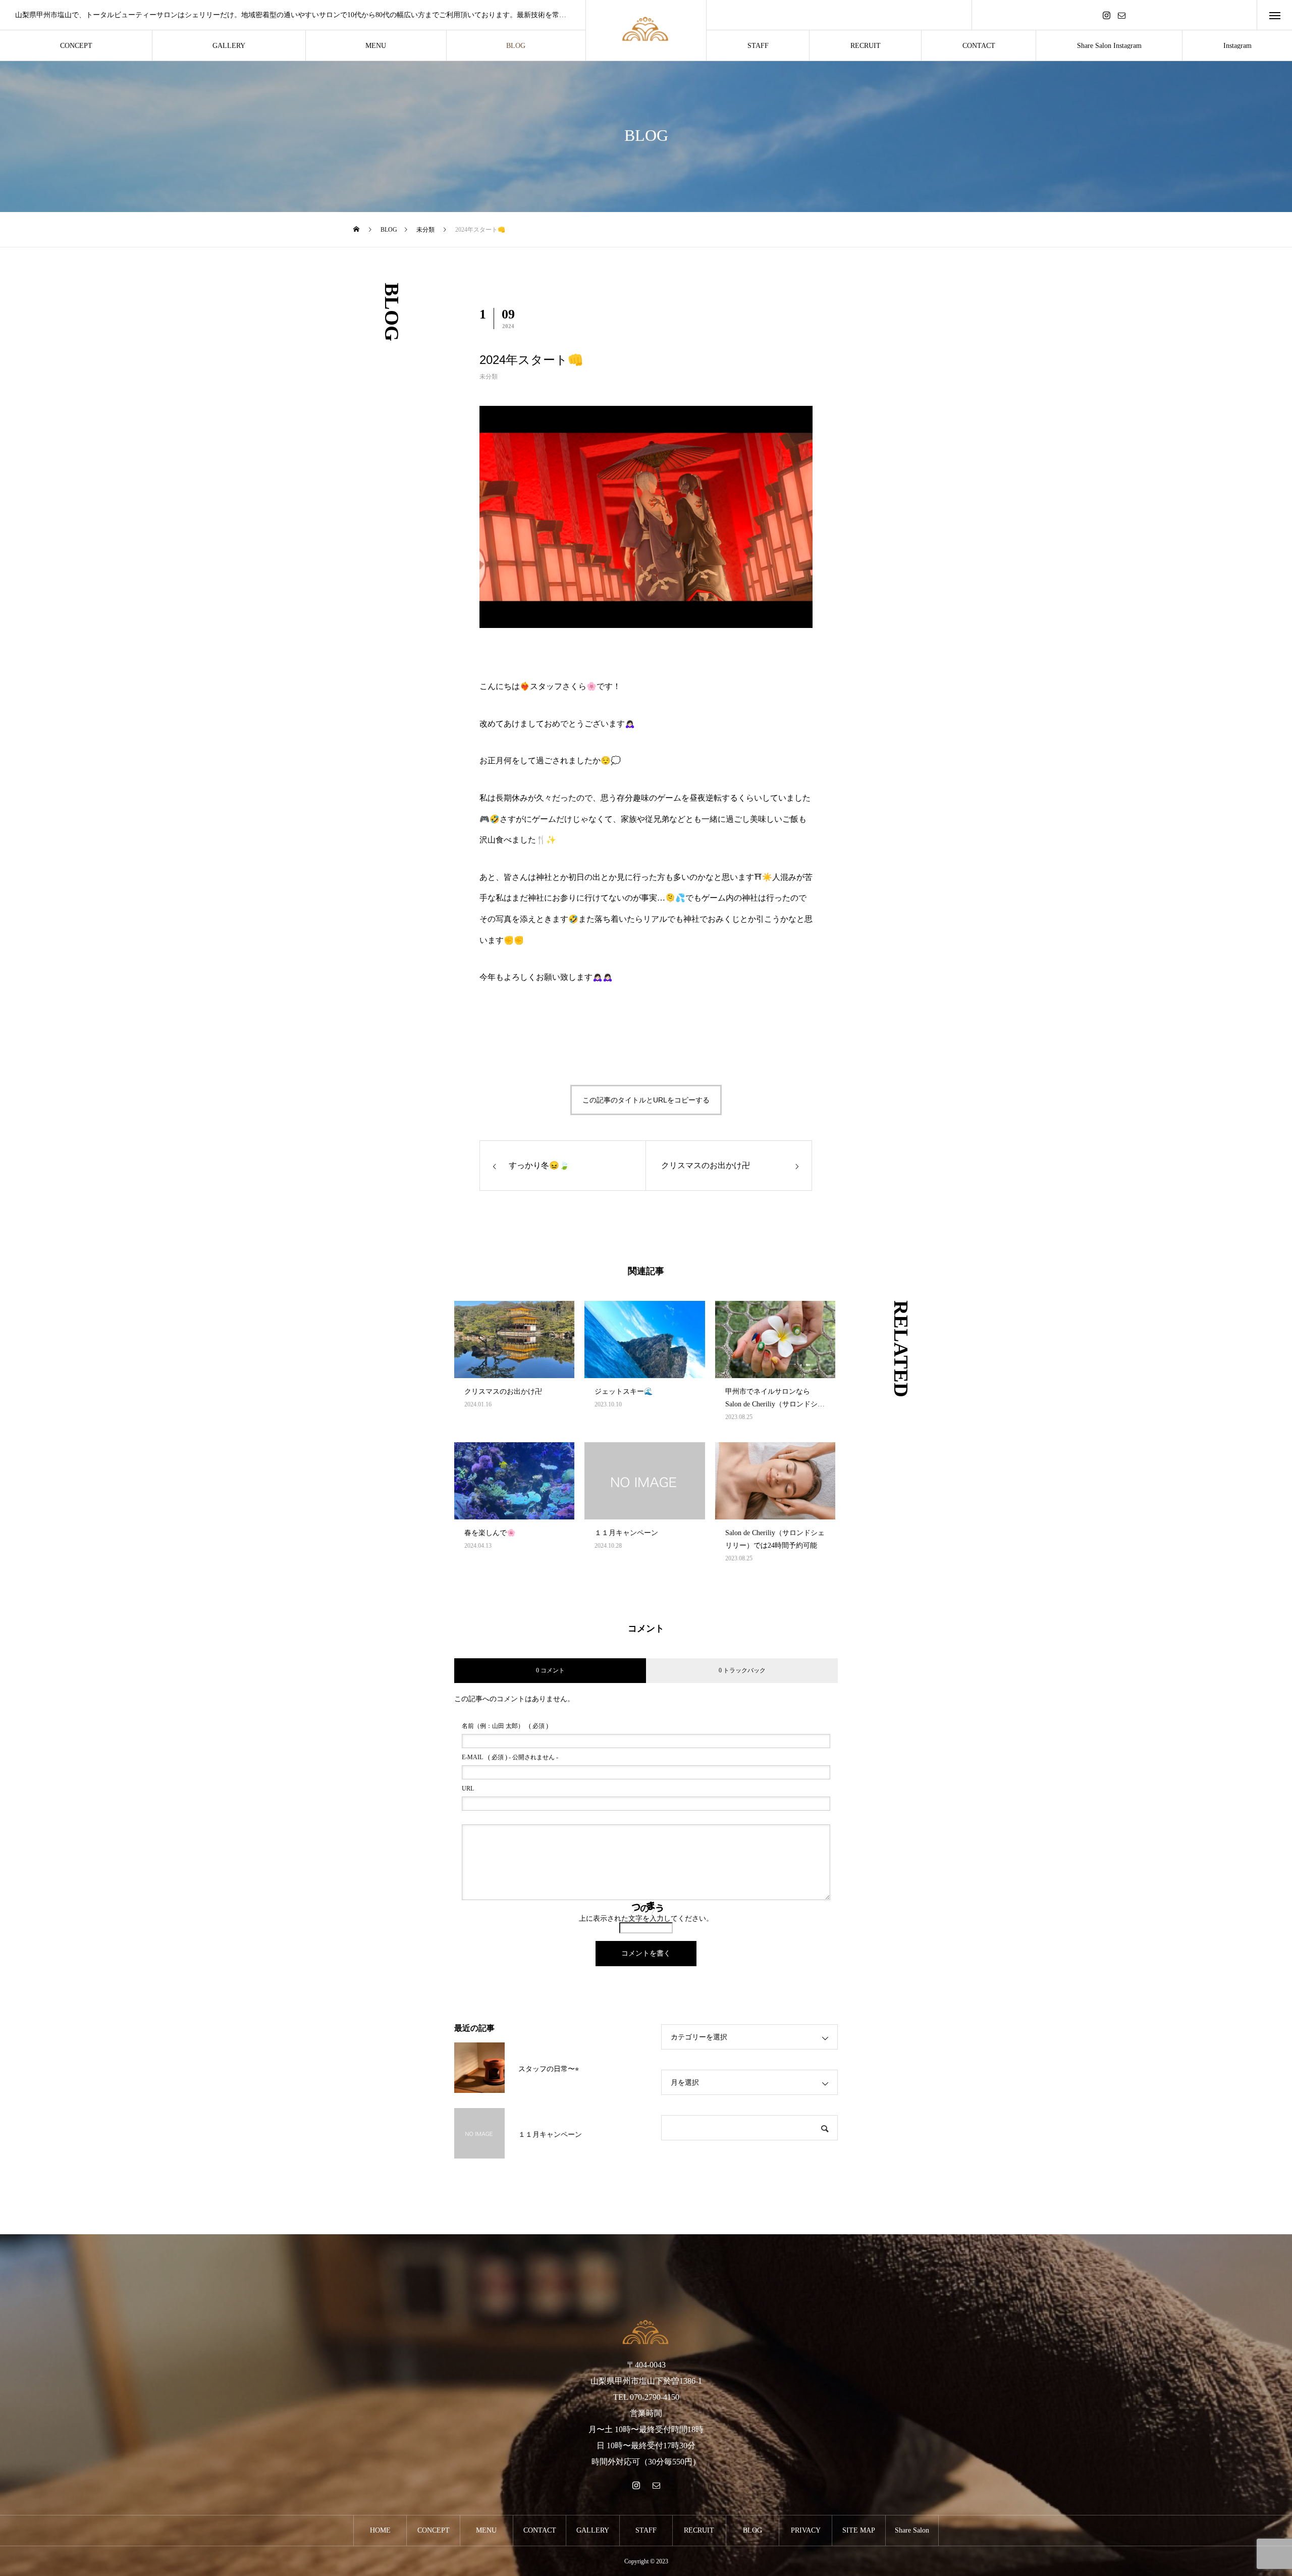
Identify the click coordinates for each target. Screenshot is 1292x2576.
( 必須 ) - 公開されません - (510, 1757)
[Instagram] (1107, 15)
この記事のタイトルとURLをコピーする (646, 1100)
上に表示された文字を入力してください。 (646, 1918)
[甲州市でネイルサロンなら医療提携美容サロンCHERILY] (646, 31)
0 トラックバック (742, 1670)
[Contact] (1122, 15)
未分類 (489, 377)
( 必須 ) (505, 1726)
